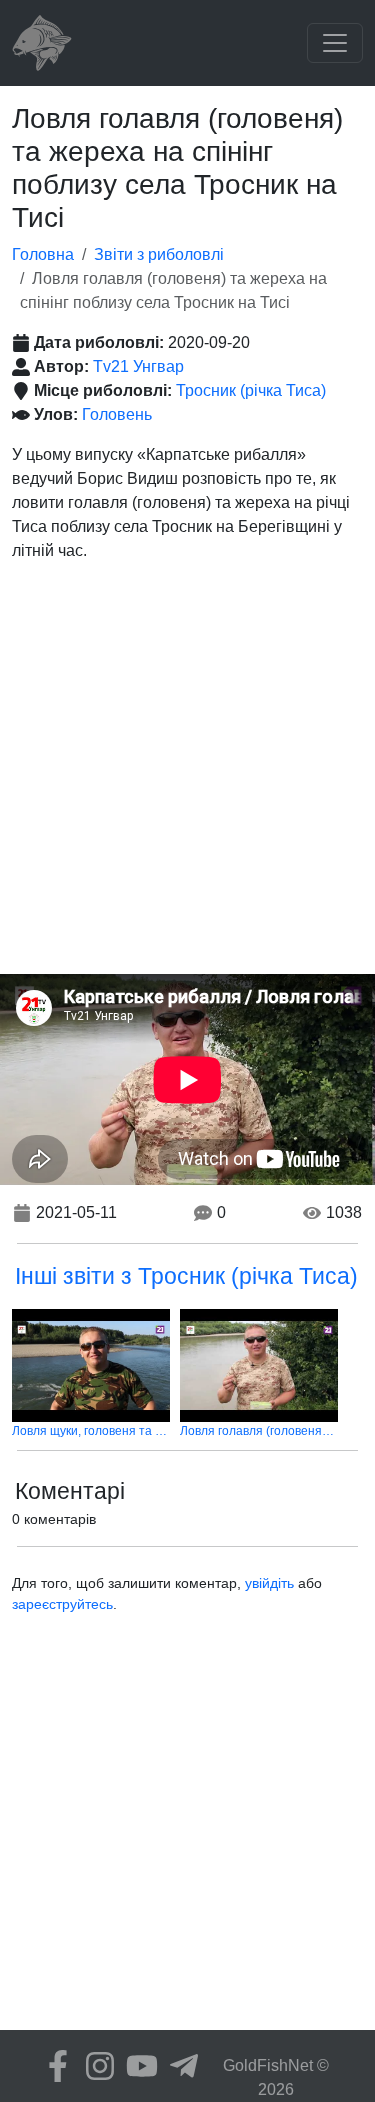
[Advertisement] (187, 776)
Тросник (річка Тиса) (251, 390)
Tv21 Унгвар (138, 366)
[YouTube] (137, 2066)
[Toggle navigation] (335, 43)
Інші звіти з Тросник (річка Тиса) (186, 1276)
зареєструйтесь (62, 1604)
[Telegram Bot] (179, 2066)
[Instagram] (95, 2066)
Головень (117, 414)
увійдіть (269, 1583)
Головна (43, 254)
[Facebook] (53, 2066)
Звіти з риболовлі (159, 254)
